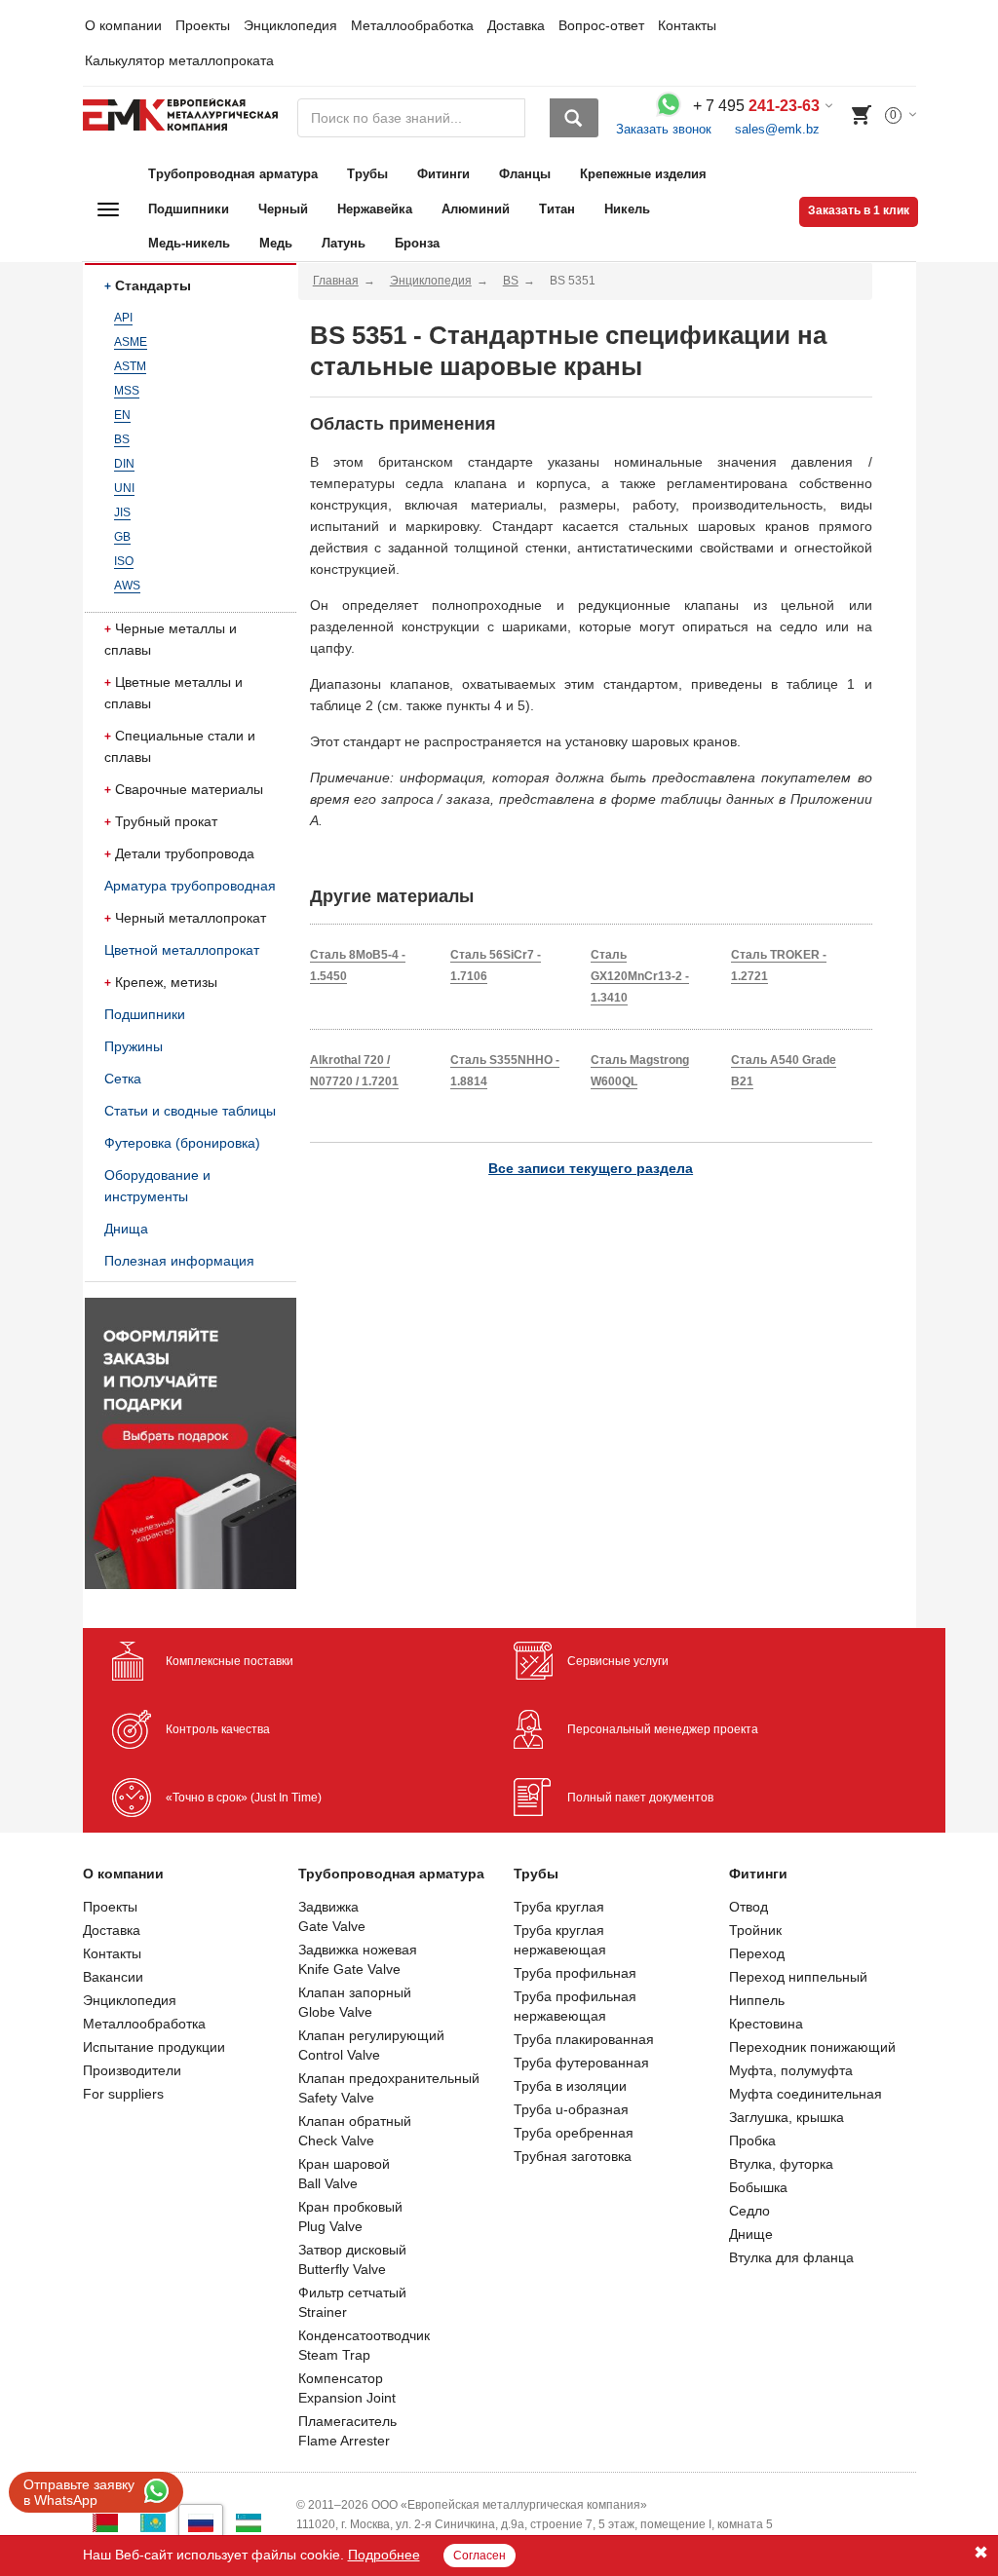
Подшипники (189, 209)
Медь (276, 243)
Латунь (344, 243)
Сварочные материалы (189, 789)
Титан (557, 209)
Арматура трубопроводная (190, 886)
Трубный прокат (166, 821)
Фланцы (525, 174)
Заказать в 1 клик (859, 210)
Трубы (367, 174)
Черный (283, 209)
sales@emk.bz (777, 129)
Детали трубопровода (185, 853)
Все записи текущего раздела (591, 1168)
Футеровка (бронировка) (182, 1143)
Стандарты (153, 285)
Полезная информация (179, 1261)
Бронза (417, 243)
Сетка (123, 1079)
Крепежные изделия (643, 174)
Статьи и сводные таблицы (190, 1111)
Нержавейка (375, 209)
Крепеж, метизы (166, 982)
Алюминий (476, 209)
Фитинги (443, 174)
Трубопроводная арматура (233, 174)
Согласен (480, 2556)
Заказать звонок (664, 129)
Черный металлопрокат (191, 918)
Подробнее (384, 2555)
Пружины (134, 1046)
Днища (126, 1229)
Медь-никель (189, 243)
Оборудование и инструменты (157, 1186)
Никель (627, 209)
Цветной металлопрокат (182, 950)
